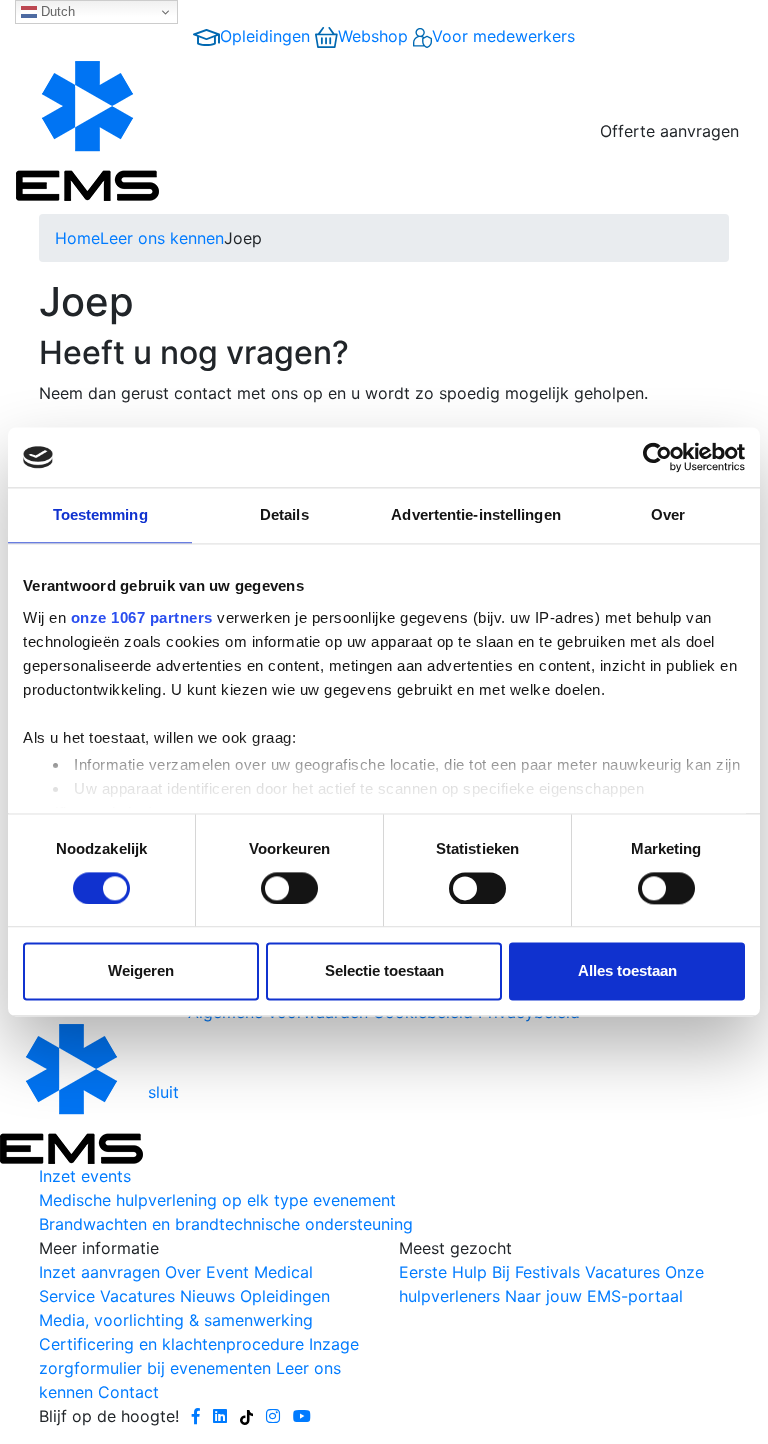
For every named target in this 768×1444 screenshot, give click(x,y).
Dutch (56, 11)
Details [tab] (284, 514)
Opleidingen (265, 36)
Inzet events (85, 1176)
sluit (163, 1092)
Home (77, 238)
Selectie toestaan (384, 971)
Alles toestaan (627, 971)
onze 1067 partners (142, 617)
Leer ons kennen (162, 238)
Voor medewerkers (503, 36)
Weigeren (141, 971)
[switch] (289, 888)
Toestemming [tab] (100, 514)
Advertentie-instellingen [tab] (475, 514)
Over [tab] (668, 514)
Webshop (373, 36)
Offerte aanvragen (669, 131)
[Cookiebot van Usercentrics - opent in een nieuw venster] (657, 457)
